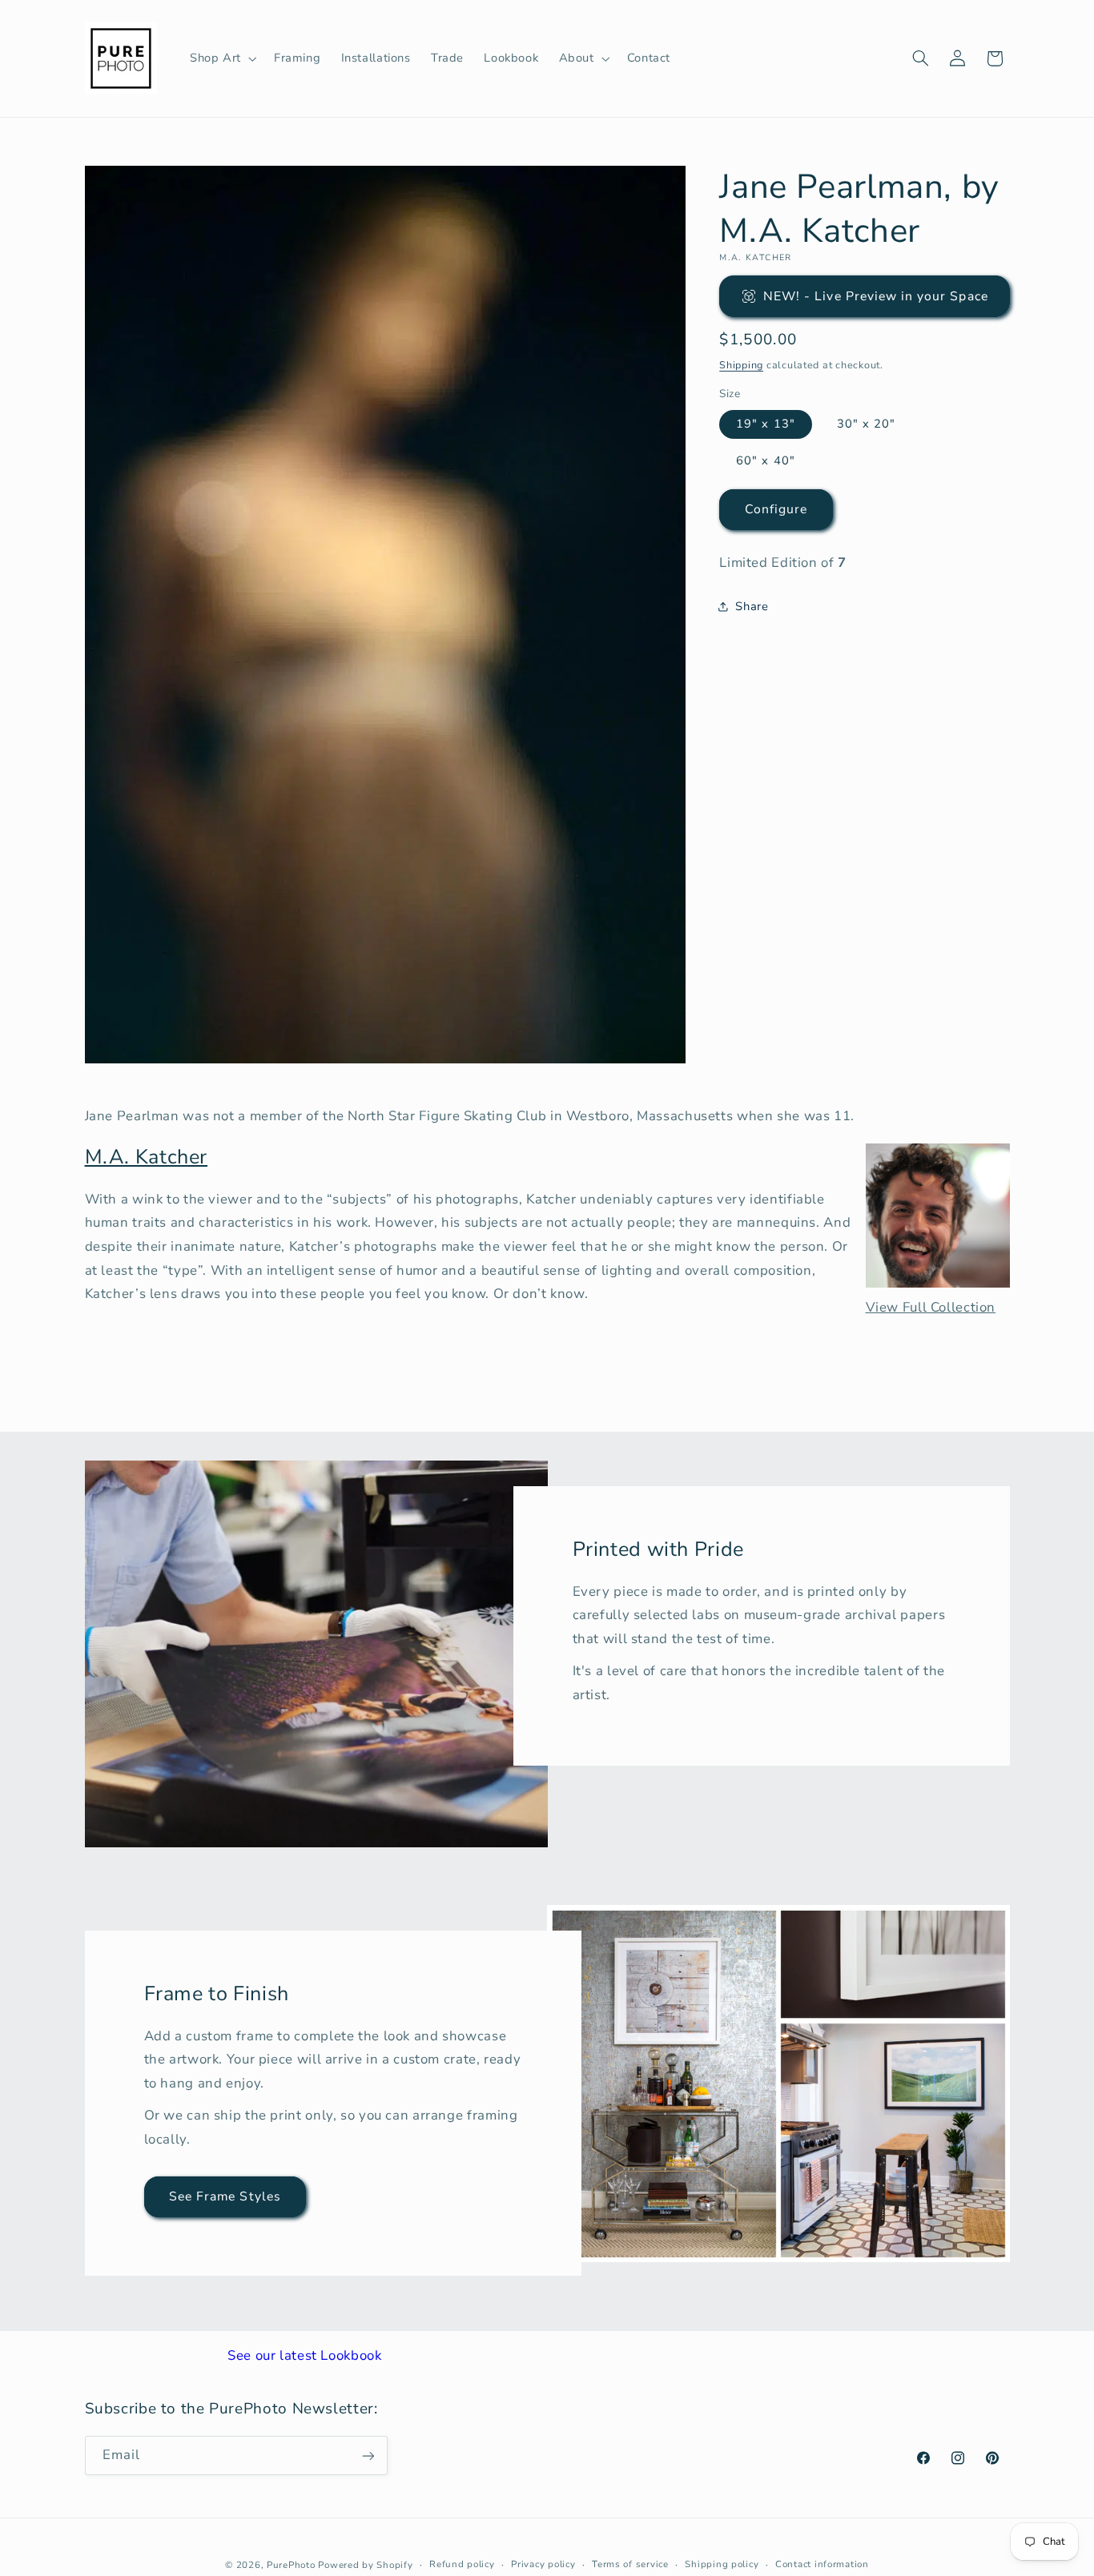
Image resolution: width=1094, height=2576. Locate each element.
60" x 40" (765, 460)
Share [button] (752, 605)
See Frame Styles (225, 2196)
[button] (221, 58)
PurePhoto (291, 2564)
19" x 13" (765, 424)
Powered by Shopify (365, 2564)
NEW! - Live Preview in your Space (876, 295)
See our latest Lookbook (305, 2355)
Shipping (741, 364)
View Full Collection (931, 1307)
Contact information (822, 2564)
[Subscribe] (368, 2455)
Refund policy (462, 2564)
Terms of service (630, 2564)
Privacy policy (543, 2564)
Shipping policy (722, 2564)
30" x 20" (866, 424)
